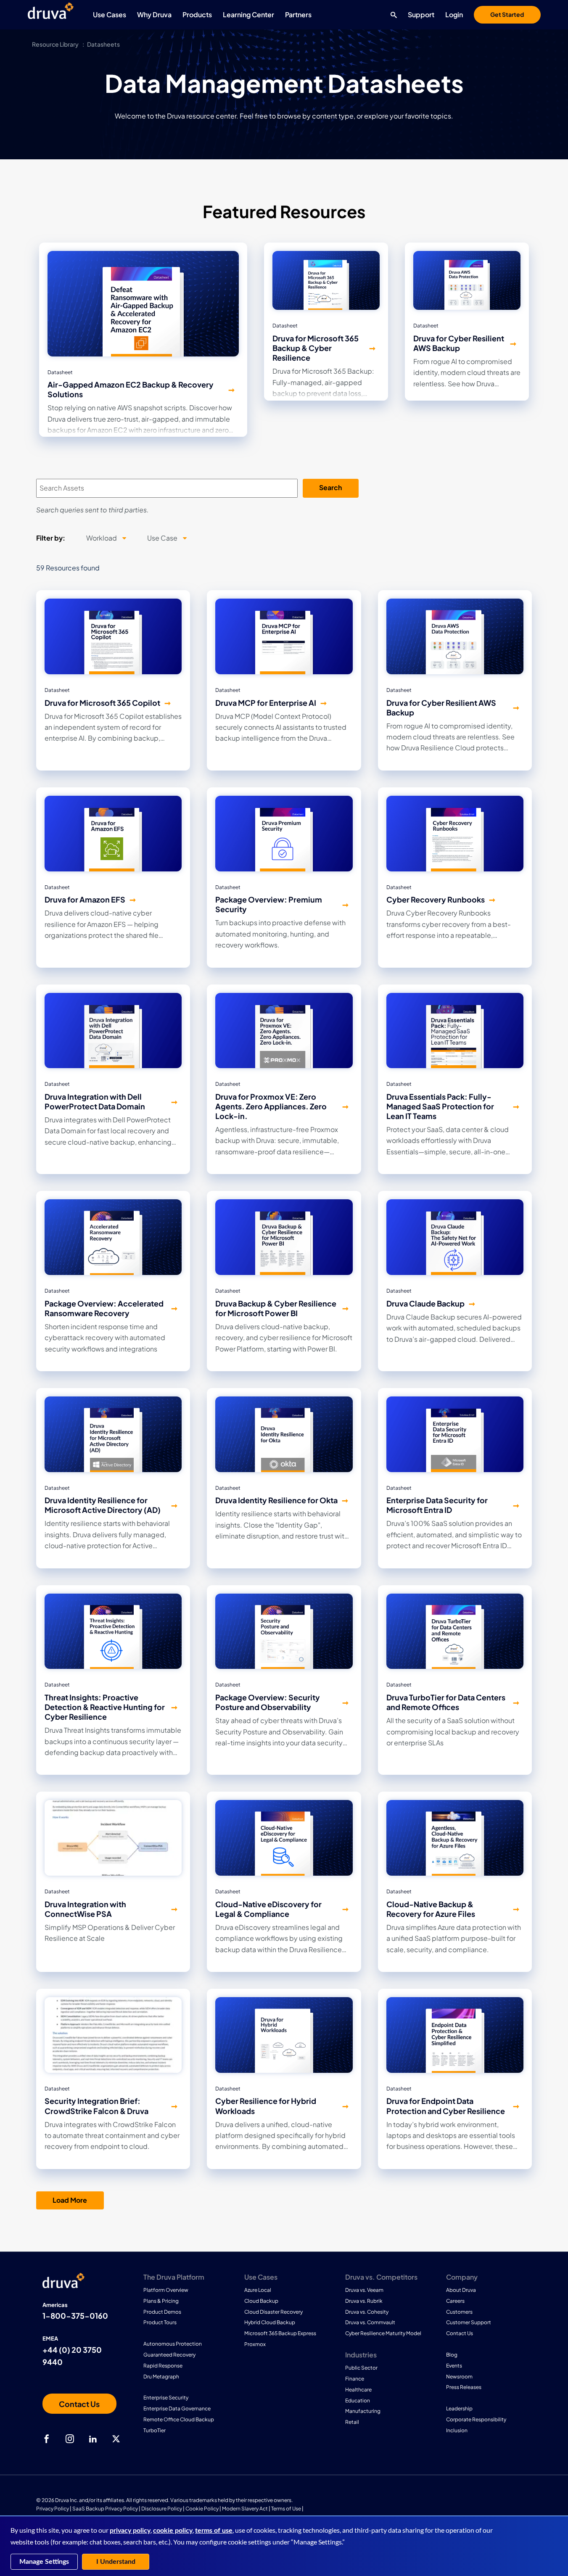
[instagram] (70, 2439)
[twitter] (116, 2439)
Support (421, 15)
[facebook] (47, 2439)
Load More (70, 2200)
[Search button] (392, 15)
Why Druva (154, 15)
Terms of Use (286, 2509)
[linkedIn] (93, 2439)
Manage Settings (44, 2562)
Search (330, 487)
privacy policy (130, 2531)
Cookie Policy (202, 2509)
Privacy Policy (53, 2509)
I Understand (116, 2562)
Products (197, 15)
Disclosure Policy (162, 2509)
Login (454, 15)
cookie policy (173, 2531)
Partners (298, 15)
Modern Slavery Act (245, 2509)
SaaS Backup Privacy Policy (105, 2509)
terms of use (214, 2531)
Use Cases (110, 15)
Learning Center (248, 15)
